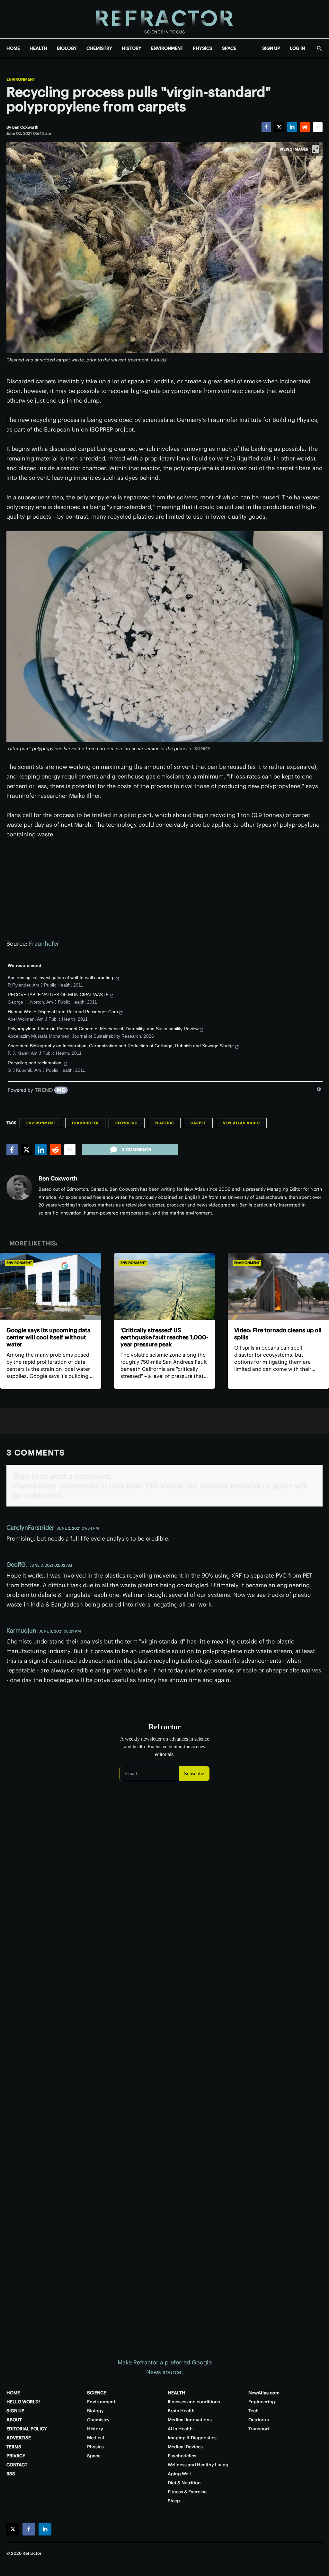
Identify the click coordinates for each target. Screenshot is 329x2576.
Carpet (198, 1123)
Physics (95, 2447)
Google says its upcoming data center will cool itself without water (49, 1337)
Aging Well (179, 2474)
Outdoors (259, 2420)
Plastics (164, 1123)
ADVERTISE (19, 2438)
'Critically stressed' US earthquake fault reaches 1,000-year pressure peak (164, 1337)
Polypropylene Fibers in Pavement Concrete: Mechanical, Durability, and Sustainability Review (103, 1029)
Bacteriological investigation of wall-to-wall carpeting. (61, 978)
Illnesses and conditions (194, 2402)
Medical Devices (185, 2447)
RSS (11, 2474)
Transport (259, 2429)
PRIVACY (16, 2456)
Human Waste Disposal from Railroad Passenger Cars (63, 1012)
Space (94, 2456)
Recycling (127, 1123)
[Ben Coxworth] (19, 1188)
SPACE (229, 48)
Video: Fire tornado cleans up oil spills (278, 1334)
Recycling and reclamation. (35, 1063)
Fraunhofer (44, 944)
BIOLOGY (67, 48)
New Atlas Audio (241, 1123)
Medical (96, 2438)
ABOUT (14, 2420)
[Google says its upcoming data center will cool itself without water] (51, 1287)
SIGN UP (271, 48)
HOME (13, 48)
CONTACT (17, 2465)
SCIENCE (97, 2393)
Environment (21, 79)
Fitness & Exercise (187, 2492)
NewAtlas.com (264, 2393)
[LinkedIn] (292, 127)
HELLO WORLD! (23, 2402)
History (95, 2429)
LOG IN (297, 48)
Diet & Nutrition (184, 2483)
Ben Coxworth (58, 1178)
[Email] (318, 127)
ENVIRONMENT (167, 48)
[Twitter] (279, 127)
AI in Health (180, 2429)
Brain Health (181, 2411)
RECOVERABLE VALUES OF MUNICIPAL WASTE (58, 995)
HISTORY (132, 48)
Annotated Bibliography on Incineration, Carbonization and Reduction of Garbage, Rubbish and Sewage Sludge (121, 1046)
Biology (95, 2411)
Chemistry (98, 2420)
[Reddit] (305, 127)
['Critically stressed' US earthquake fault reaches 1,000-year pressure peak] (165, 1287)
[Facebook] (266, 127)
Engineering (262, 2402)
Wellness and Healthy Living (198, 2465)
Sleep (174, 2501)
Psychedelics (182, 2456)
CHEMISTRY (99, 48)
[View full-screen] (316, 149)
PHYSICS (203, 48)
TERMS (14, 2447)
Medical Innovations (190, 2420)
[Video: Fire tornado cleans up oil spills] (278, 1287)
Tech (253, 2411)
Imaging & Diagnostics (192, 2438)
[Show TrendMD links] (319, 1089)
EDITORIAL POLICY (27, 2429)
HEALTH (38, 48)
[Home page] (164, 19)
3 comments (137, 1150)
